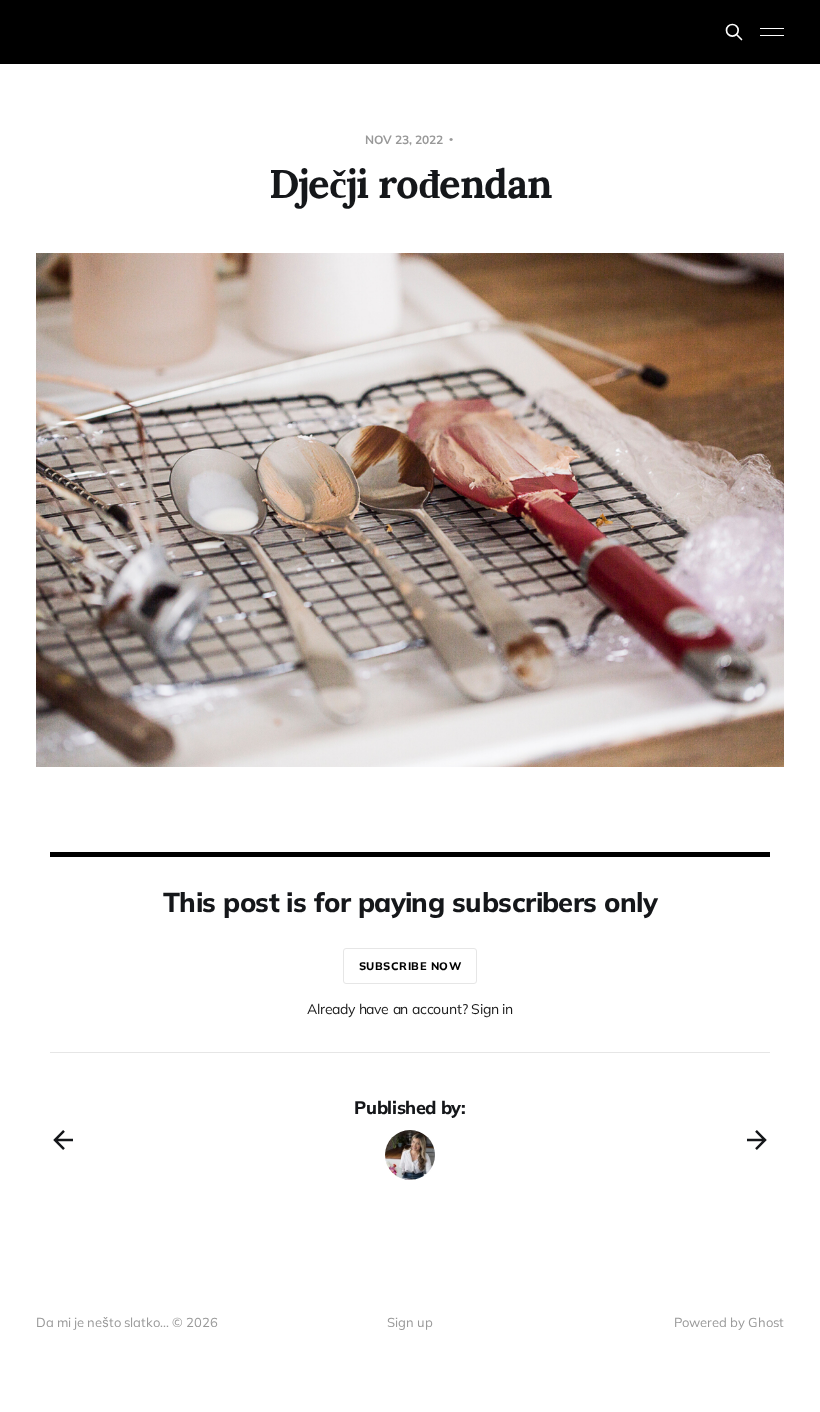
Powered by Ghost (729, 1322)
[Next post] (757, 1140)
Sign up (410, 1322)
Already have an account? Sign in (410, 1009)
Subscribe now (410, 966)
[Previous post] (63, 1140)
